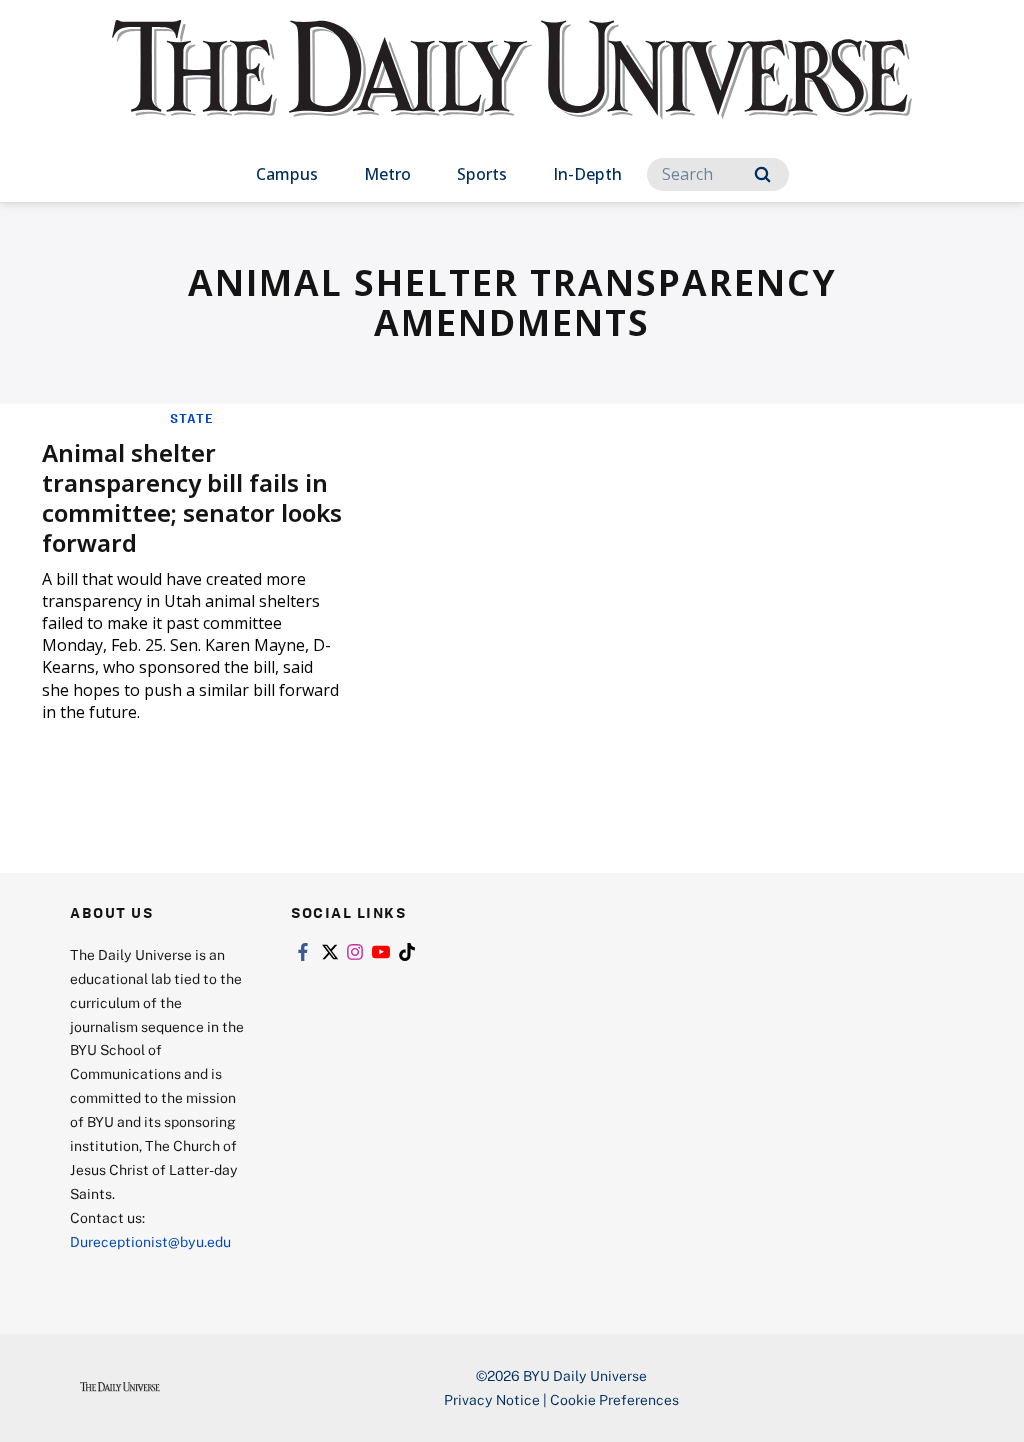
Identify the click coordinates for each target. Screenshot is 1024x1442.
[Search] (762, 174)
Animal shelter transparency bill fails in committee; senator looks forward (192, 497)
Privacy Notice (492, 1399)
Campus (287, 174)
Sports (482, 174)
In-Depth (587, 174)
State (192, 418)
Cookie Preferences (614, 1399)
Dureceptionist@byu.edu (150, 1241)
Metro (387, 174)
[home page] (512, 89)
